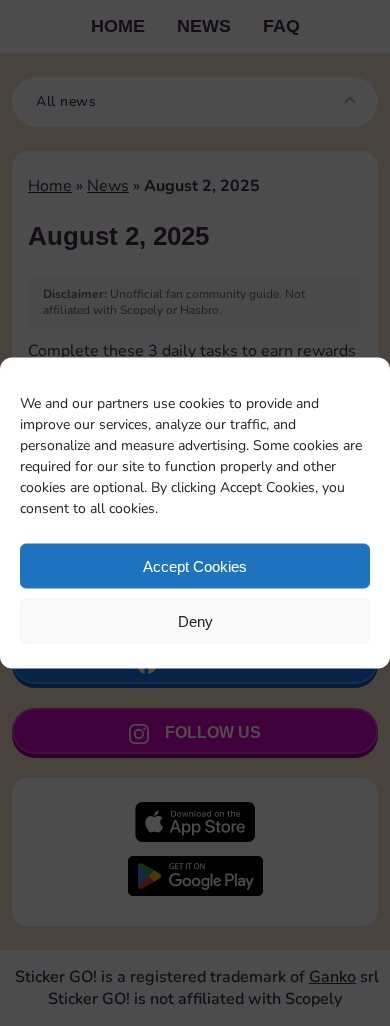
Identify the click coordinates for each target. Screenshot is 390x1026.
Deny (195, 620)
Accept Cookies (195, 565)
